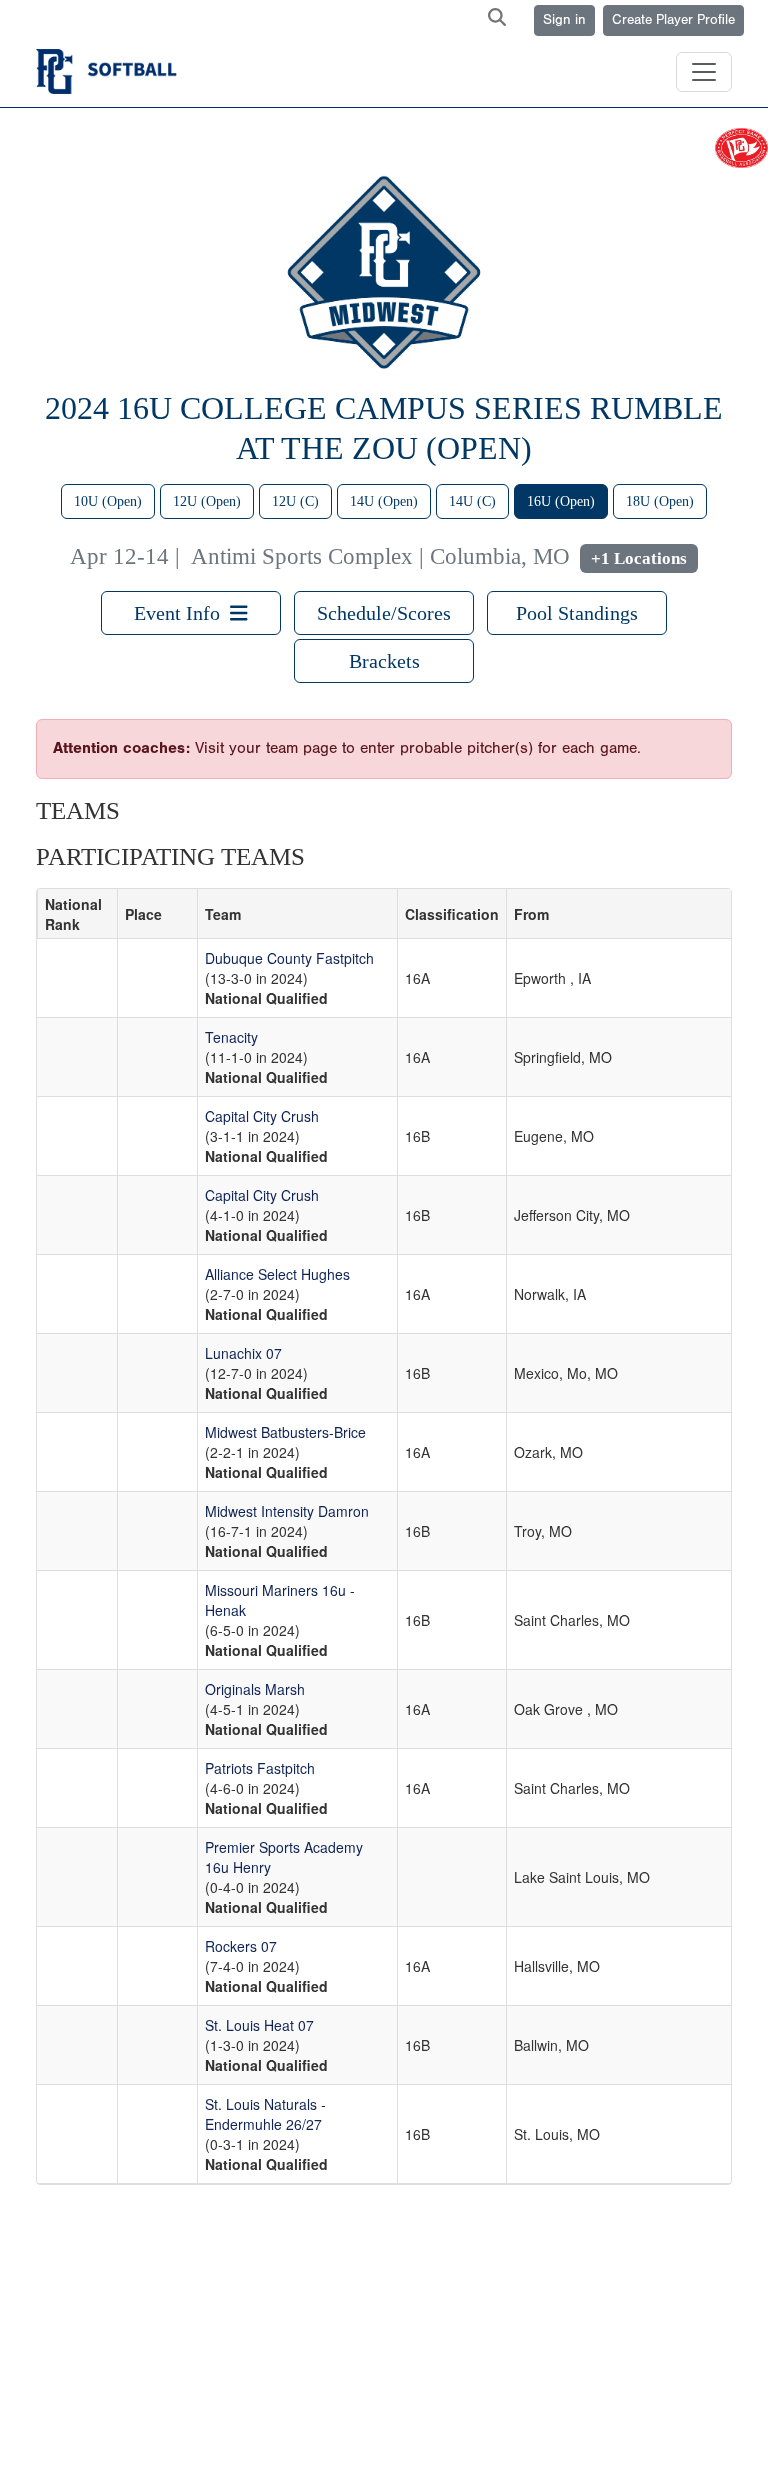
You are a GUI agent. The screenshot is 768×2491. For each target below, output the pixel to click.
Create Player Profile (673, 20)
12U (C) (295, 501)
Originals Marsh (255, 1689)
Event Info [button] (182, 613)
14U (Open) (384, 501)
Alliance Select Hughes (277, 1274)
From (531, 914)
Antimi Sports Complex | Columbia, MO (380, 556)
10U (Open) (108, 501)
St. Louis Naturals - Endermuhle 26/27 (265, 2114)
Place (143, 914)
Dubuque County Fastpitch (289, 958)
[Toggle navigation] (704, 72)
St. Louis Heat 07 (259, 2025)
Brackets (384, 661)
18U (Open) (660, 501)
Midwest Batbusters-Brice (285, 1432)
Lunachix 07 (243, 1353)
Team (223, 914)
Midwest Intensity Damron (287, 1511)
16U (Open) (561, 501)
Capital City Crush (262, 1116)
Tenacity (231, 1037)
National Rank (73, 914)
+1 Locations (639, 558)
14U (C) (472, 501)
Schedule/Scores (384, 613)
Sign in (564, 20)
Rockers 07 (241, 1946)
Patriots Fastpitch (260, 1768)
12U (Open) (207, 501)
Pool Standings (577, 613)
